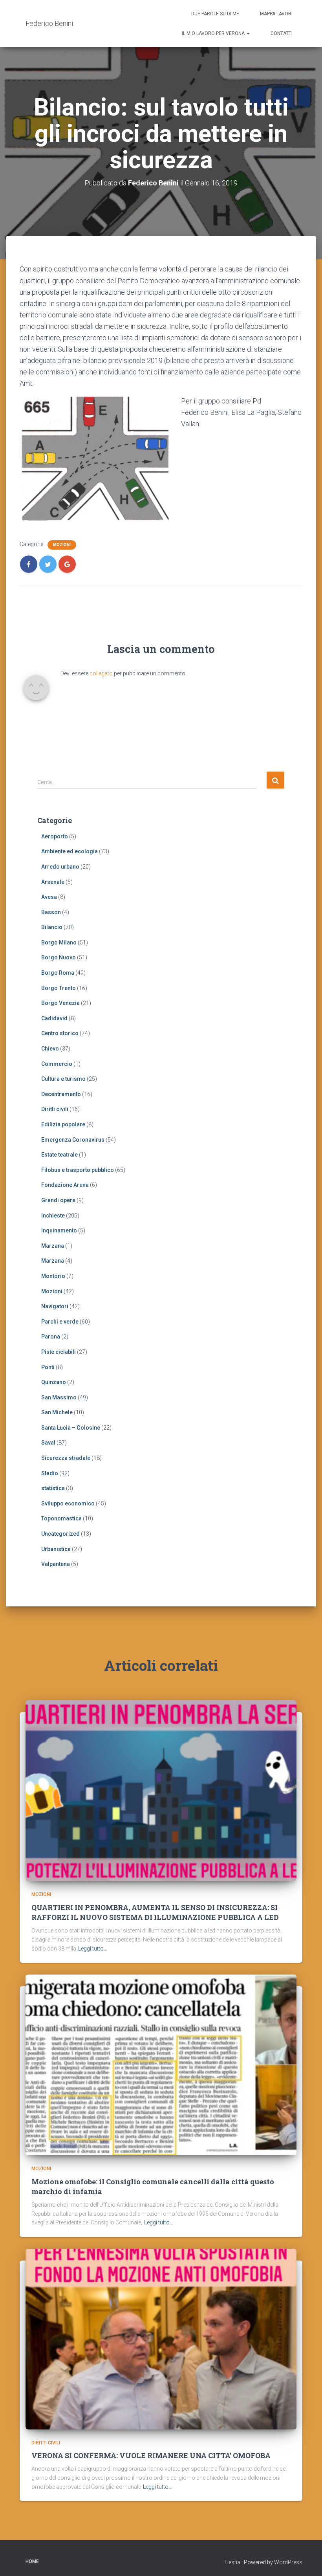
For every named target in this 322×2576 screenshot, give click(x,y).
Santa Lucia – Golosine (71, 1428)
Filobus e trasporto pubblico (78, 1170)
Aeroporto (55, 836)
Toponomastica (61, 1518)
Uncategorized (60, 1534)
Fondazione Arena (65, 1185)
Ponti (48, 1367)
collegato (101, 673)
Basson (51, 912)
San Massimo (59, 1397)
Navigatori (55, 1306)
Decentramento (61, 1094)
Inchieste (53, 1216)
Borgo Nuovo (59, 957)
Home (32, 2561)
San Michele (57, 1412)
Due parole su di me (215, 14)
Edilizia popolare (63, 1124)
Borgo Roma (58, 973)
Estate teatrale (59, 1155)
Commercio (57, 1064)
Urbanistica (56, 1549)
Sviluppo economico (68, 1503)
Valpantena (56, 1564)
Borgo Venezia (60, 1003)
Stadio (50, 1473)
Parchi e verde (60, 1322)
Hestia (232, 2562)
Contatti (282, 33)
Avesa (49, 897)
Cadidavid (54, 1018)
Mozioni (62, 545)
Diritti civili (55, 1109)
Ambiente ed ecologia (70, 851)
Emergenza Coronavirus (73, 1140)
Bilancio (52, 927)
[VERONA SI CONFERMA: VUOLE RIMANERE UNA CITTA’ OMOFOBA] (161, 2339)
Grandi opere (58, 1200)
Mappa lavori (276, 14)
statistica (53, 1488)
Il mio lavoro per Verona (214, 33)
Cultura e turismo (63, 1079)
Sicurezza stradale (66, 1458)
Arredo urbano (60, 867)
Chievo (50, 1049)
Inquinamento (59, 1230)
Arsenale (53, 882)
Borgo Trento (59, 988)
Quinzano (54, 1382)
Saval (48, 1443)
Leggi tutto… (93, 1949)
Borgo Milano (59, 942)
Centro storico (60, 1033)
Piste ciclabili (59, 1352)
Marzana (53, 1246)
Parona (51, 1337)
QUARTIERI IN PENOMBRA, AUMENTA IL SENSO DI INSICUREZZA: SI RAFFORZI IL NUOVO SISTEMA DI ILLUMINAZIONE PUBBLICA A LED (155, 1912)
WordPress (288, 2562)
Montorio (53, 1276)
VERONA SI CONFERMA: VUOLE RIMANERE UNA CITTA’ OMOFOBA (151, 2455)
